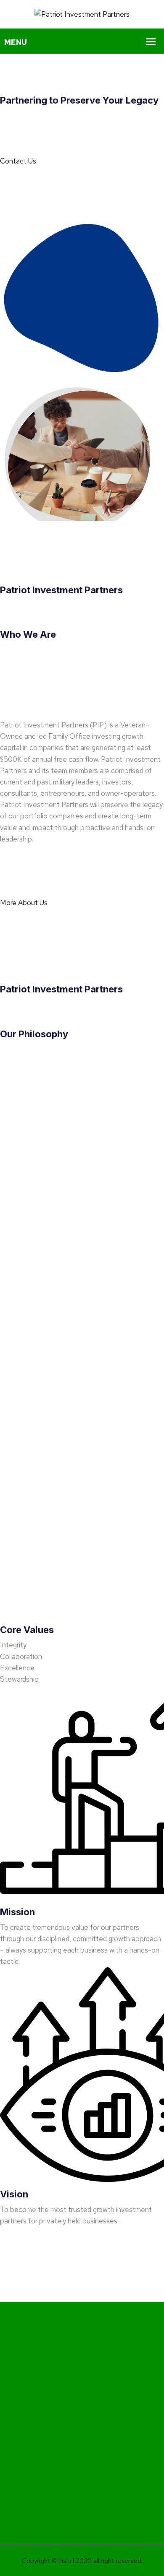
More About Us (24, 903)
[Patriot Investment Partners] (82, 14)
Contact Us (18, 161)
